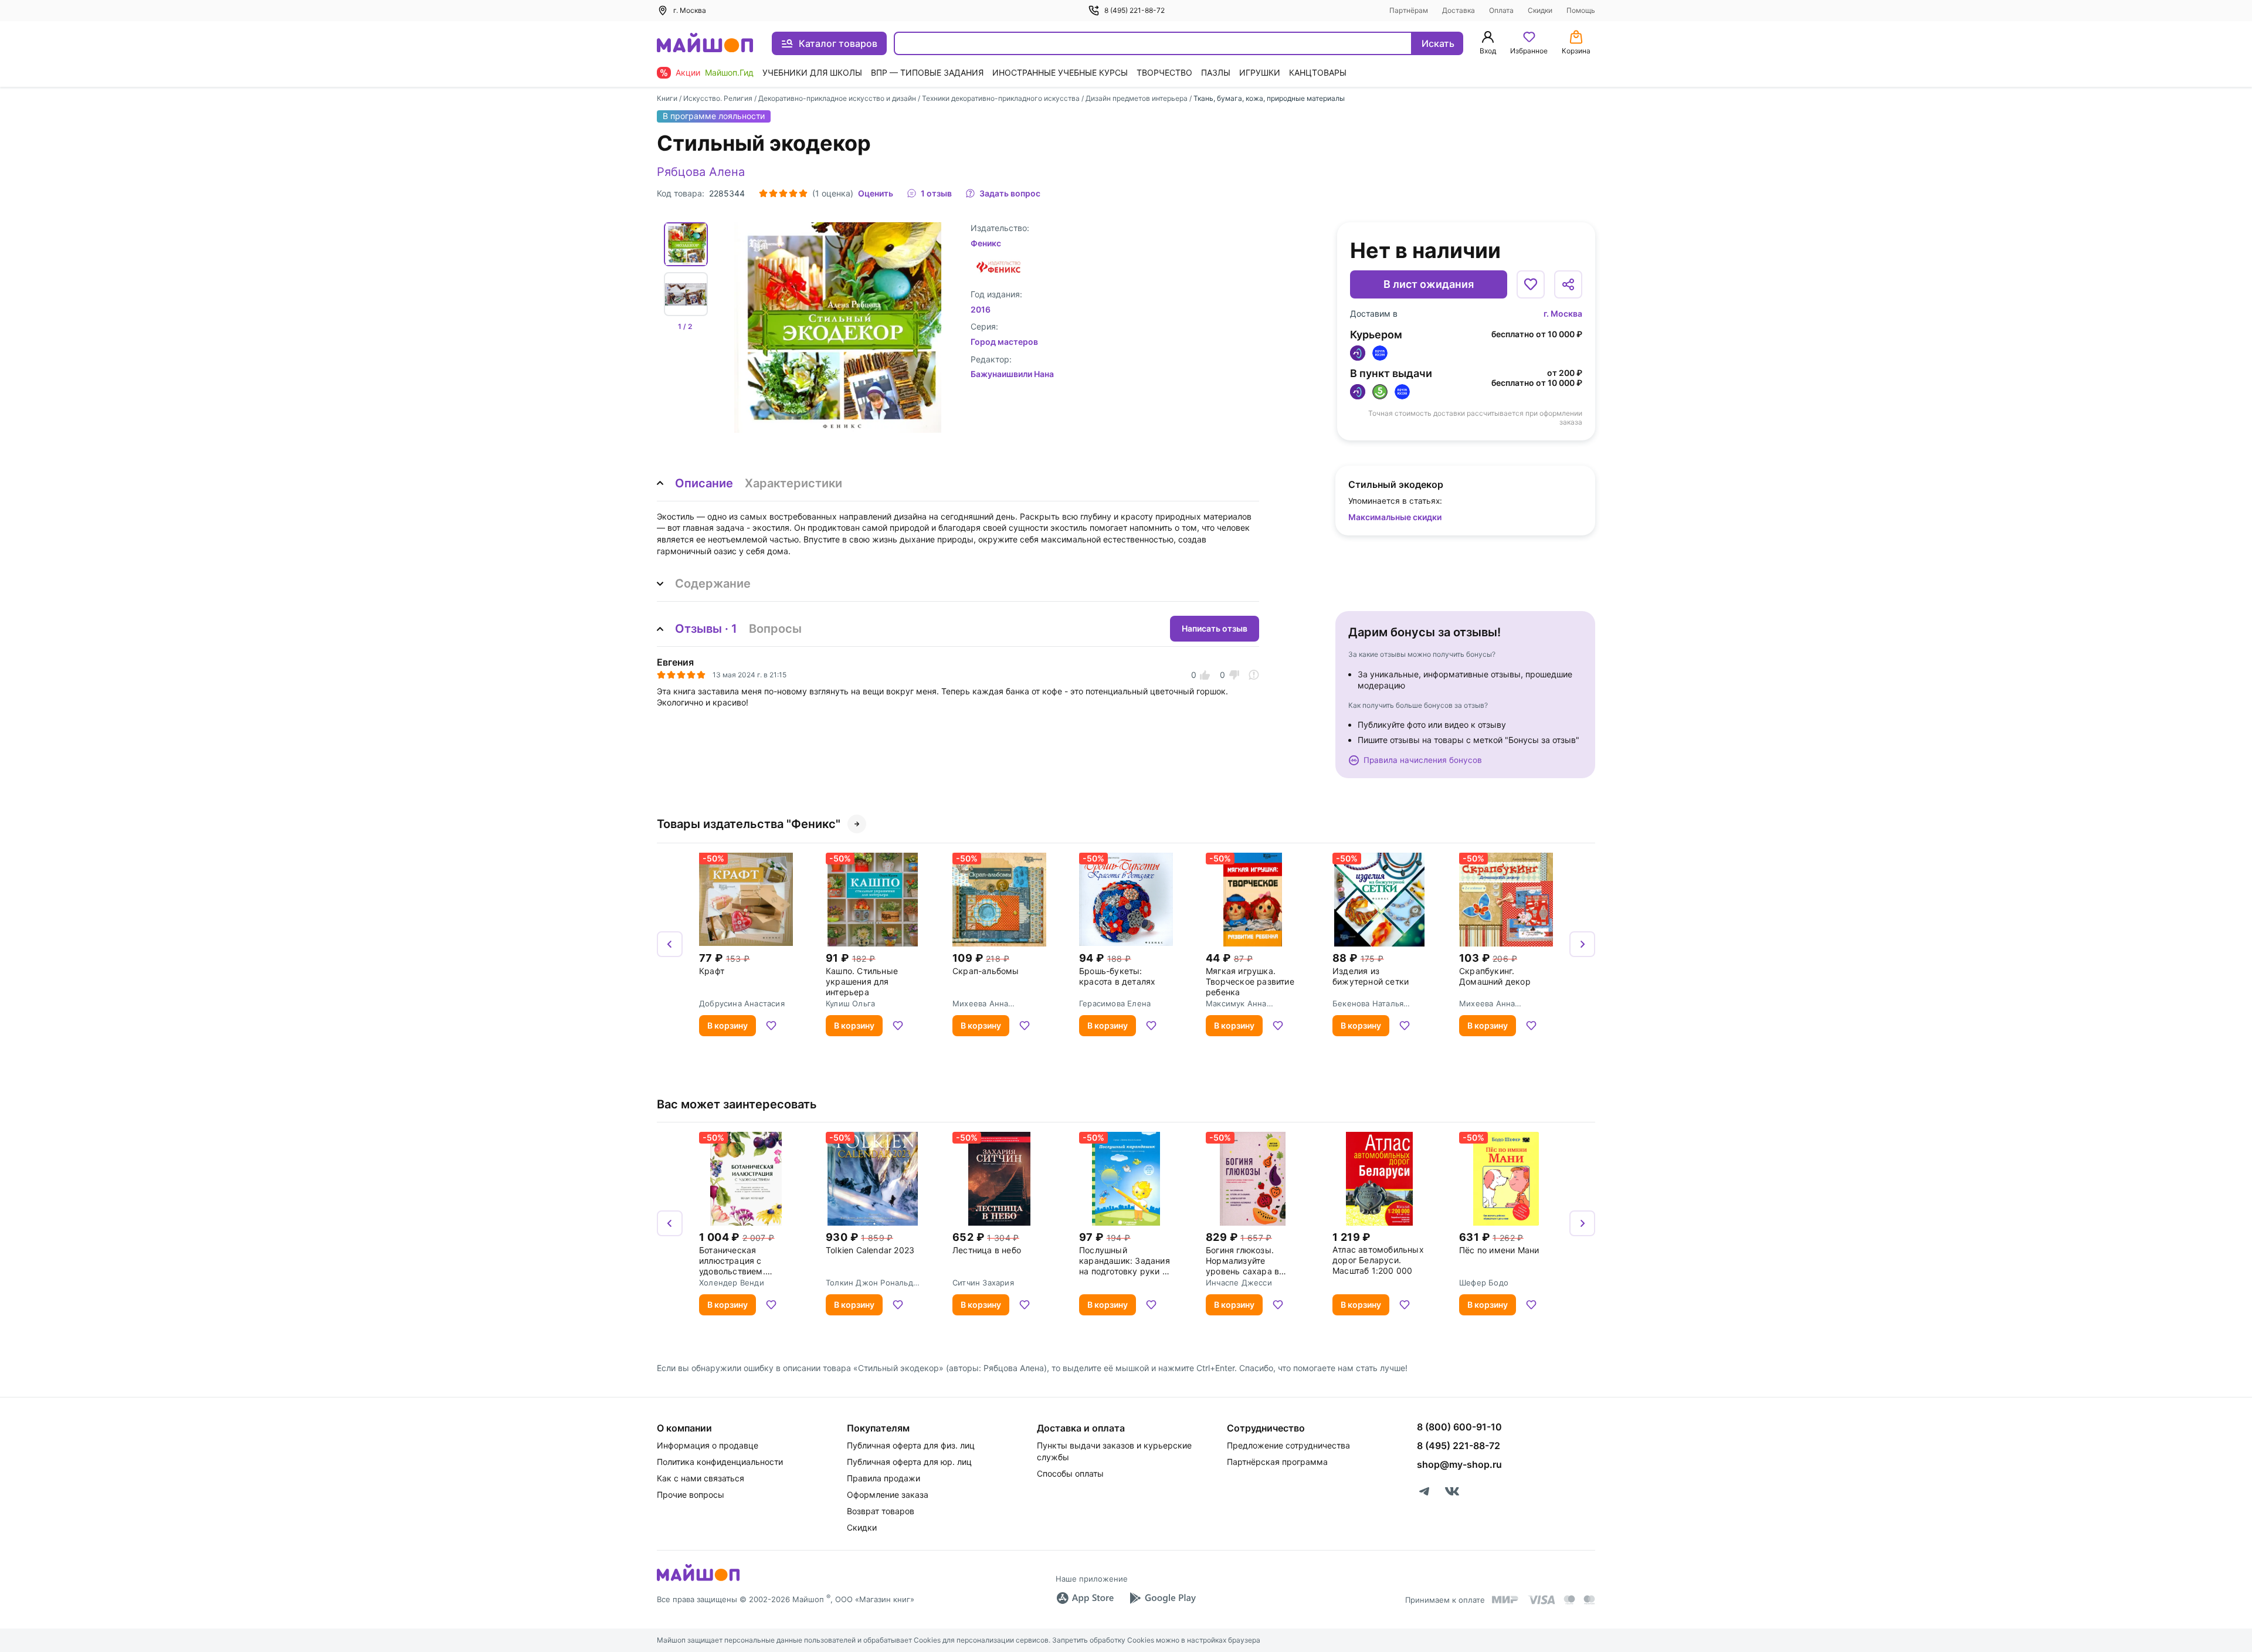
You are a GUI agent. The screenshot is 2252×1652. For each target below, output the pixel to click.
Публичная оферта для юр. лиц (909, 1462)
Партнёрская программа (1277, 1462)
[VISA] (1541, 1600)
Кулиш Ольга (850, 1003)
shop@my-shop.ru (1459, 1464)
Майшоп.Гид (729, 72)
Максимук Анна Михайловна (1236, 1003)
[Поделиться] (1568, 284)
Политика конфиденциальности (720, 1462)
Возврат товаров (881, 1511)
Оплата (1501, 10)
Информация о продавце (708, 1445)
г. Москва (1563, 313)
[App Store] (1085, 1598)
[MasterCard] (1569, 1600)
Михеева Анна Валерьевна (980, 1003)
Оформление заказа (888, 1495)
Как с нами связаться (701, 1478)
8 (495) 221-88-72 (1135, 10)
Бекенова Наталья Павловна (1368, 1003)
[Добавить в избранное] (1531, 284)
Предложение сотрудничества (1288, 1445)
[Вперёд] (1582, 944)
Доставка (1459, 10)
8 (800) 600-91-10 (1459, 1427)
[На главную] (705, 44)
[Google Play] (1162, 1598)
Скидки (1540, 10)
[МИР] (1505, 1600)
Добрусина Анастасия (742, 1003)
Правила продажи (883, 1478)
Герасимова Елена (1115, 1003)
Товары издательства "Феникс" (749, 824)
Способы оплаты (1070, 1473)
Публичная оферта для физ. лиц (911, 1445)
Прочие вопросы (691, 1495)
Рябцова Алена (701, 172)
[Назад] (670, 944)
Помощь (1581, 10)
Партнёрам (1409, 10)
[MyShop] (698, 1580)
